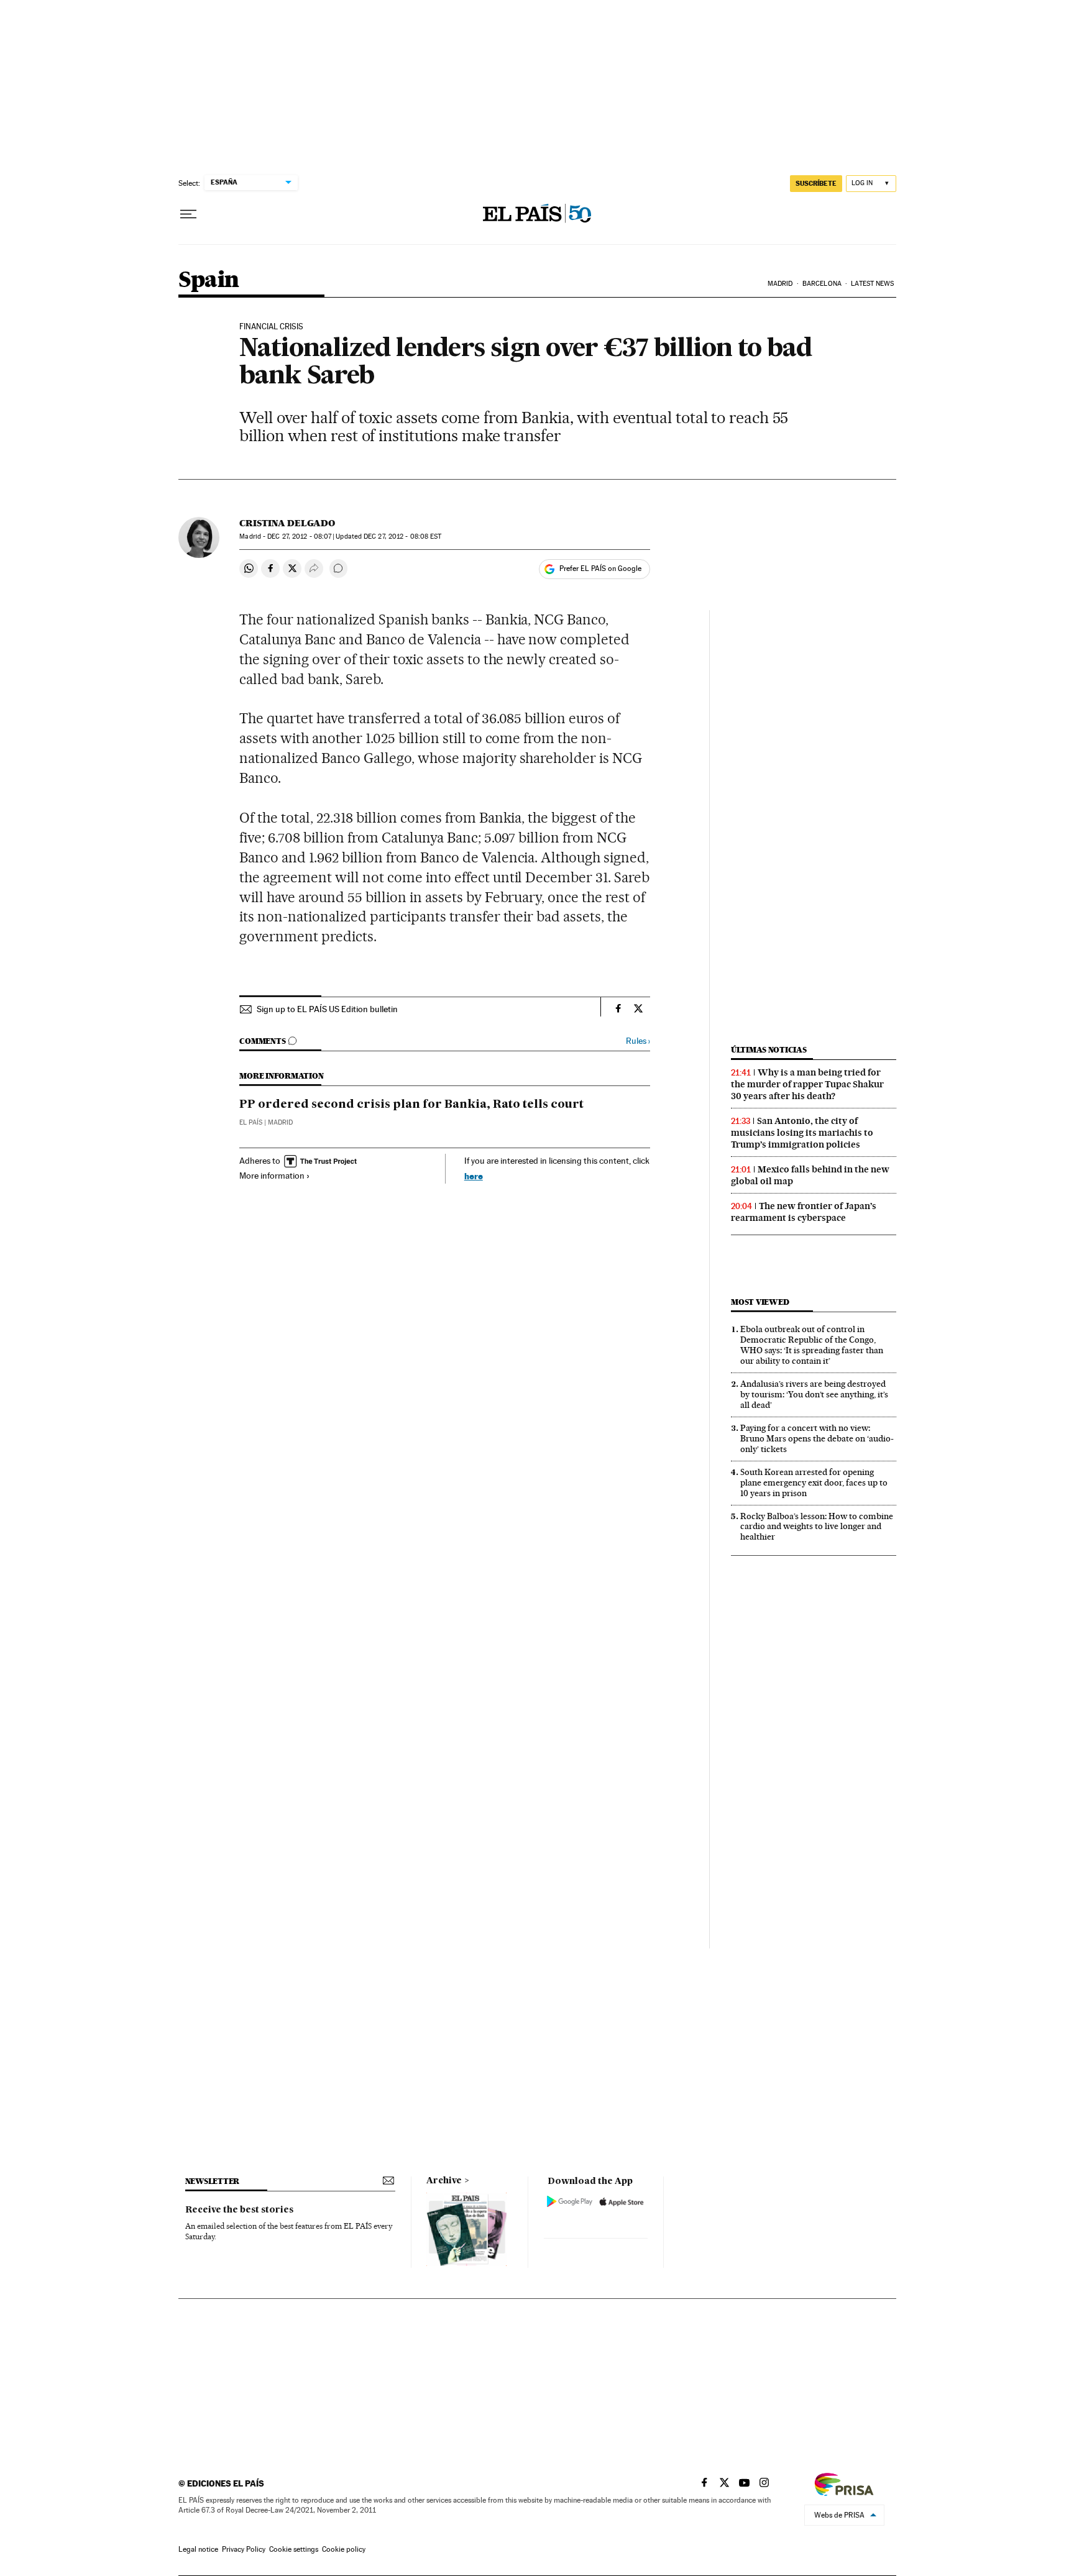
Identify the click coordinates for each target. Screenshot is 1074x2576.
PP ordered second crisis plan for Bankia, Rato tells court (411, 1105)
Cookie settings (294, 2549)
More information (272, 1176)
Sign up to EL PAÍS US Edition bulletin (327, 1009)
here (474, 1176)
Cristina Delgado (287, 523)
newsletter (213, 2181)
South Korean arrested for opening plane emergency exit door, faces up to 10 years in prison (814, 1482)
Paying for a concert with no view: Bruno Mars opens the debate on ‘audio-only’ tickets (817, 1438)
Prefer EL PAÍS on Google (600, 569)
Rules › (638, 1041)
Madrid (780, 284)
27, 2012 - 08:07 (299, 537)
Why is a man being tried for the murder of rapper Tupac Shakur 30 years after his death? (807, 1084)
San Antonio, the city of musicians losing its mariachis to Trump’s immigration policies (802, 1133)
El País (251, 1122)
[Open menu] (188, 214)
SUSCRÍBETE (816, 183)
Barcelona (822, 284)
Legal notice (198, 2549)
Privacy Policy (244, 2549)
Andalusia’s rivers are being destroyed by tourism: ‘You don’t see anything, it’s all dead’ (814, 1394)
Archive (444, 2181)
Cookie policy (344, 2549)
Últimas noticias (769, 1050)
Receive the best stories (239, 2210)
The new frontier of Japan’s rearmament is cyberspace (804, 1212)
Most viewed (760, 1302)
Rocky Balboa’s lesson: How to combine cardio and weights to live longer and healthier (817, 1527)
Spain (209, 281)
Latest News (872, 284)
